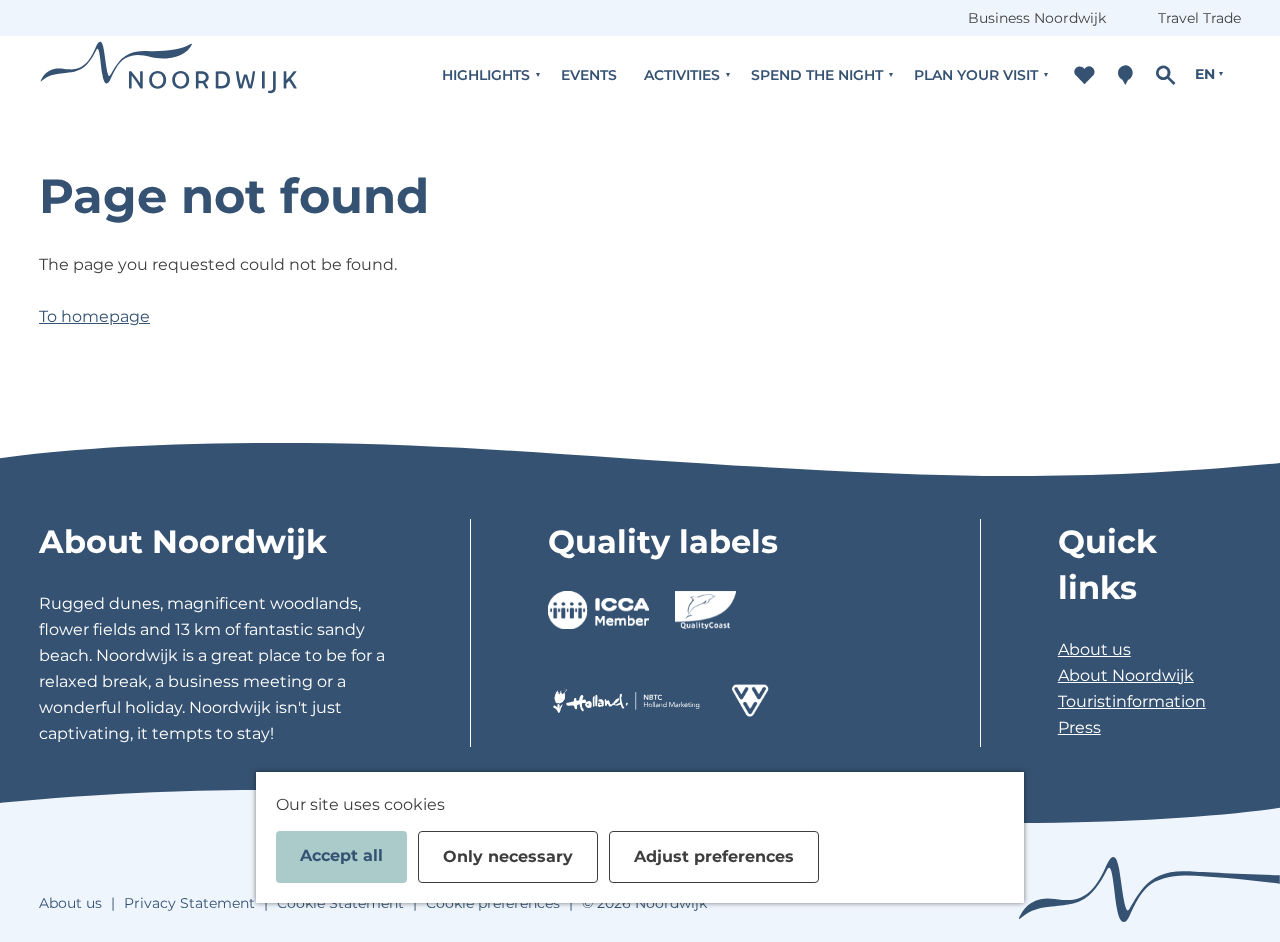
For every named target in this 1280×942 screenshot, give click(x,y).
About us (1094, 649)
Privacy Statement (189, 903)
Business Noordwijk (1037, 18)
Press (1079, 727)
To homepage (94, 316)
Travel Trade (1199, 18)
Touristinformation (1132, 701)
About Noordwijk (1126, 675)
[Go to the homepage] (169, 74)
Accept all (341, 855)
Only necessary (508, 856)
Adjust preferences (714, 856)
